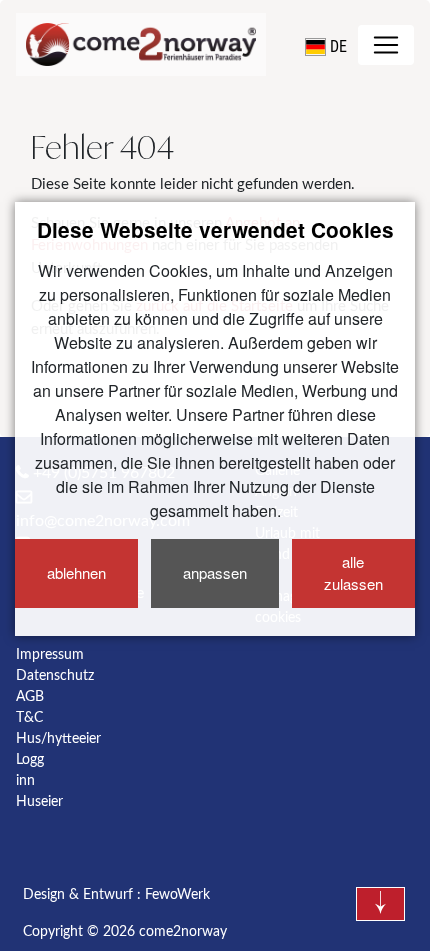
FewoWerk (177, 895)
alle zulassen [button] (353, 573)
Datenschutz (55, 676)
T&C (29, 718)
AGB (30, 697)
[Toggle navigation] (386, 45)
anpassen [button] (215, 572)
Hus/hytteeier (58, 739)
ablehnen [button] (76, 572)
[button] (326, 47)
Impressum (50, 655)
